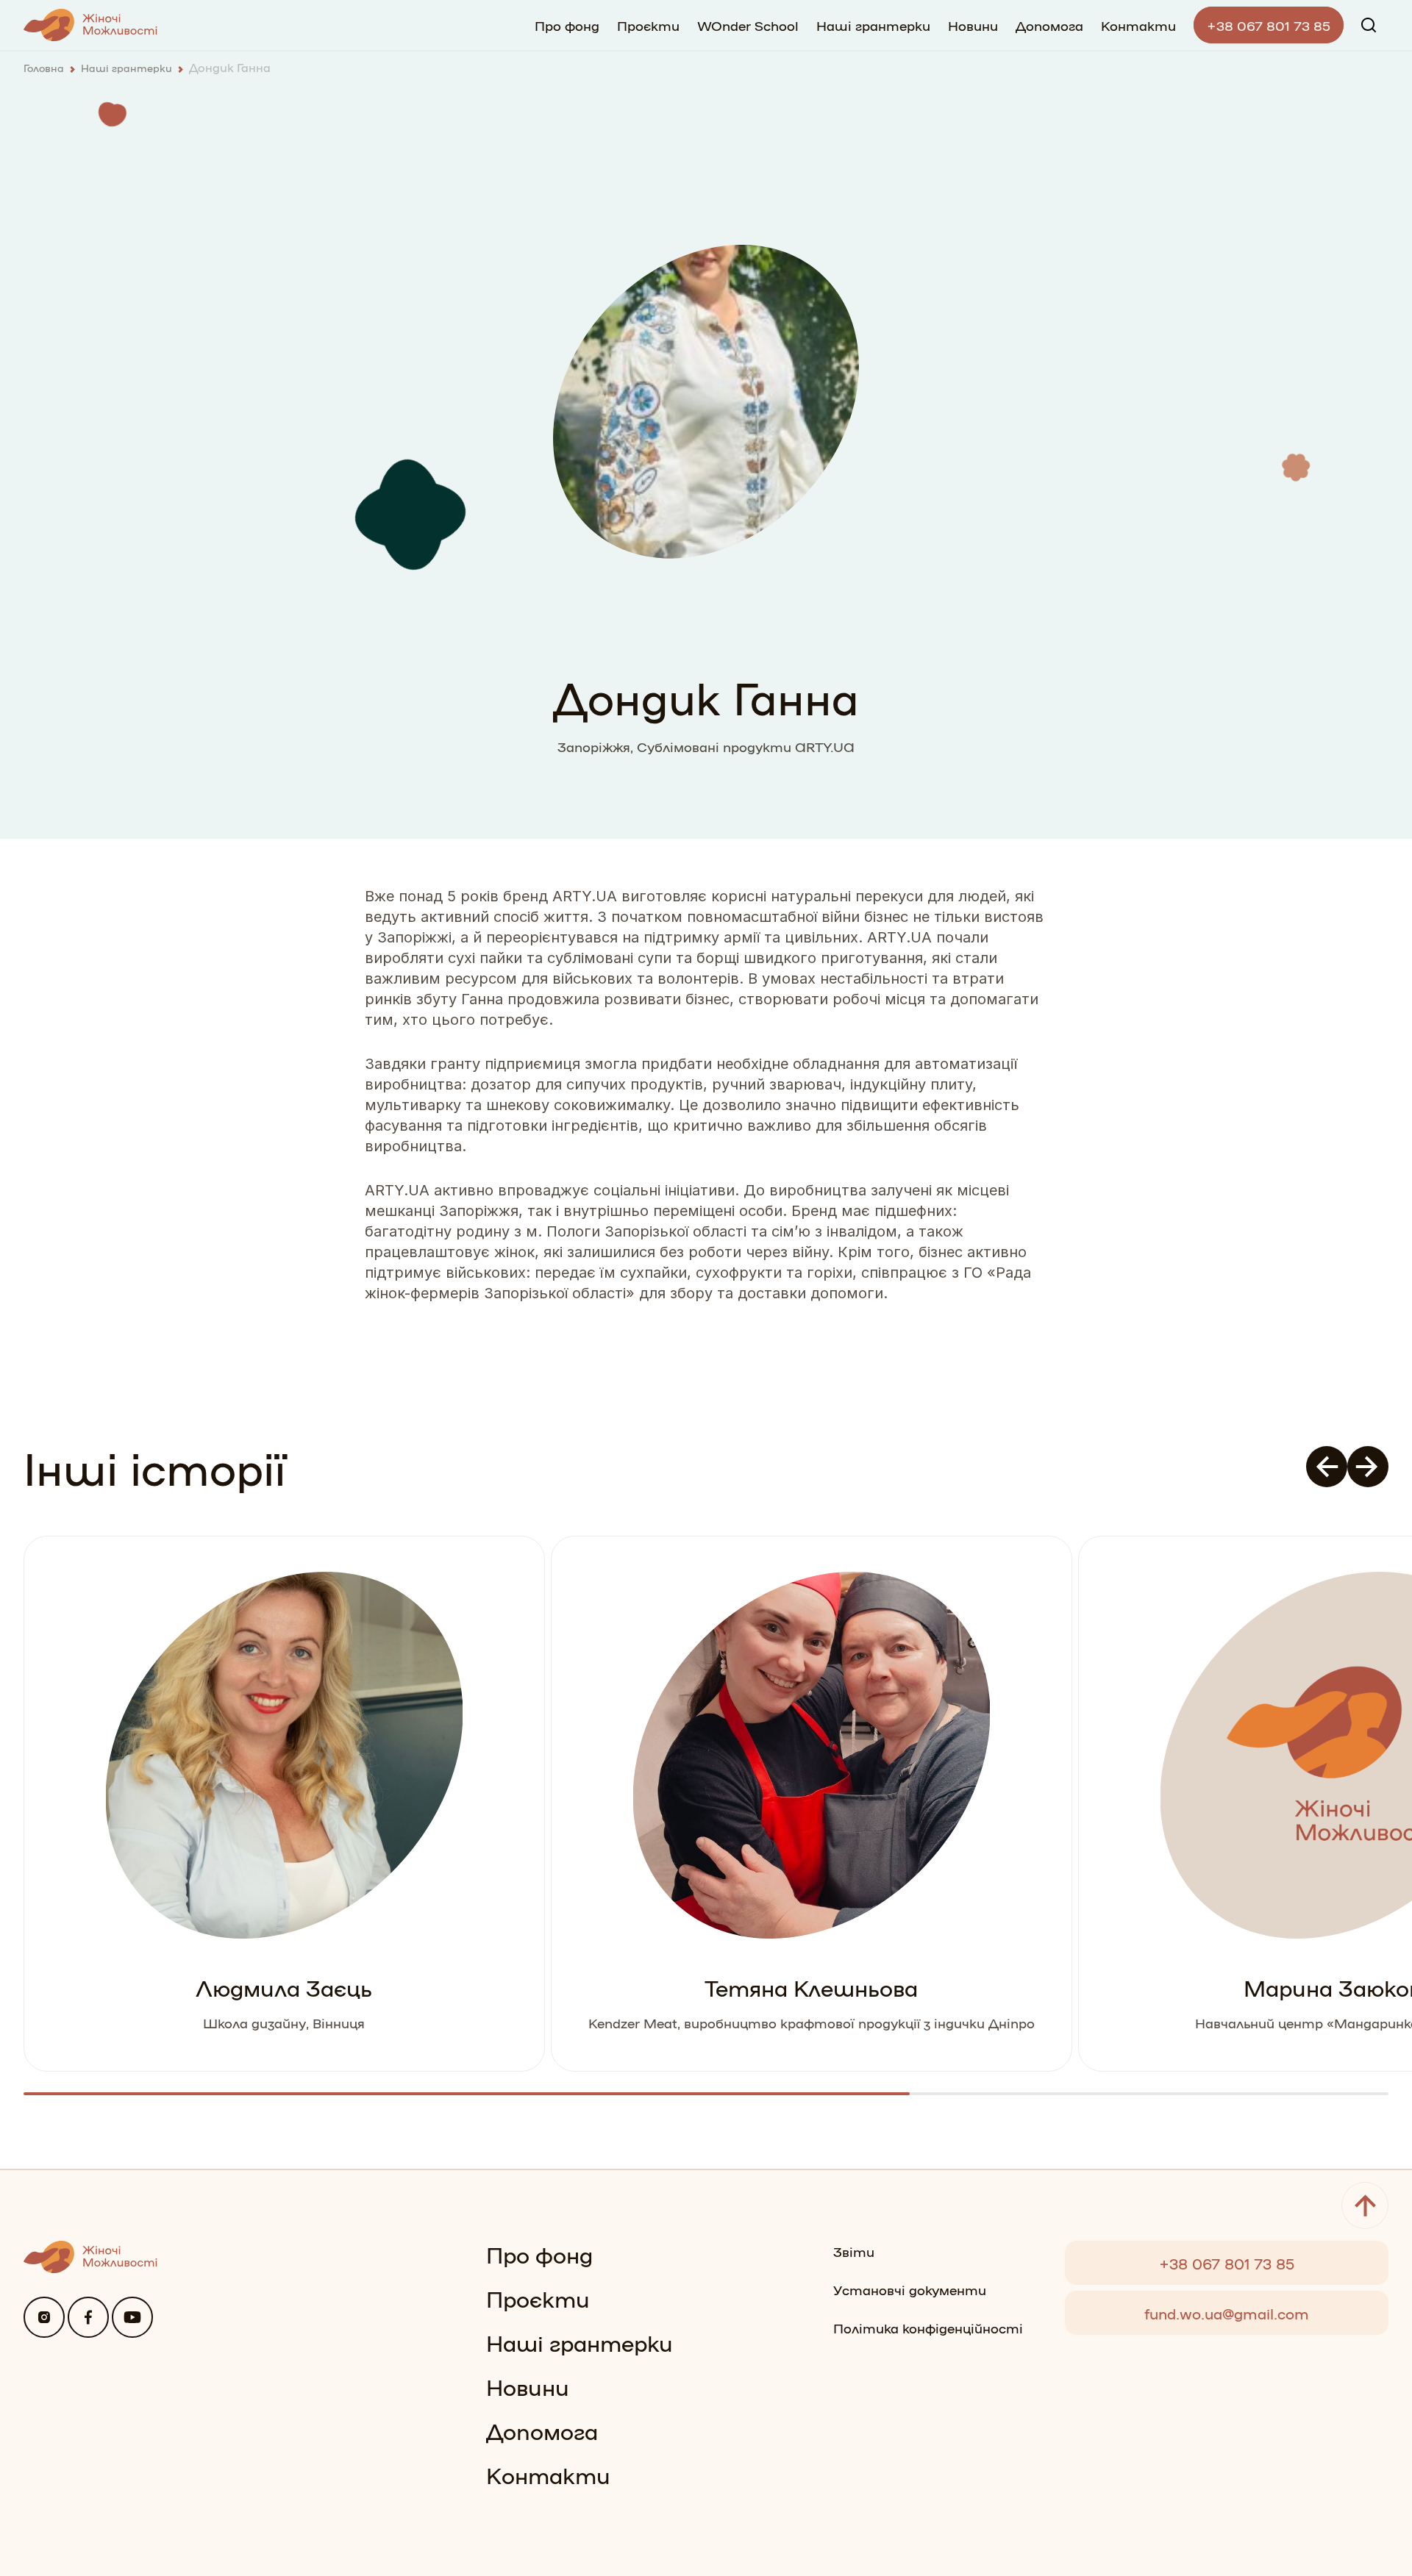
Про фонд (567, 25)
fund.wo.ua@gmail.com (1227, 2313)
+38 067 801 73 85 (1269, 25)
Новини (973, 25)
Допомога (1049, 25)
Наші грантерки (873, 25)
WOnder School (748, 25)
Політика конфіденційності (928, 2328)
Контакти (1138, 25)
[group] (284, 1804)
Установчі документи (910, 2289)
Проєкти (648, 25)
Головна (44, 68)
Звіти (854, 2251)
